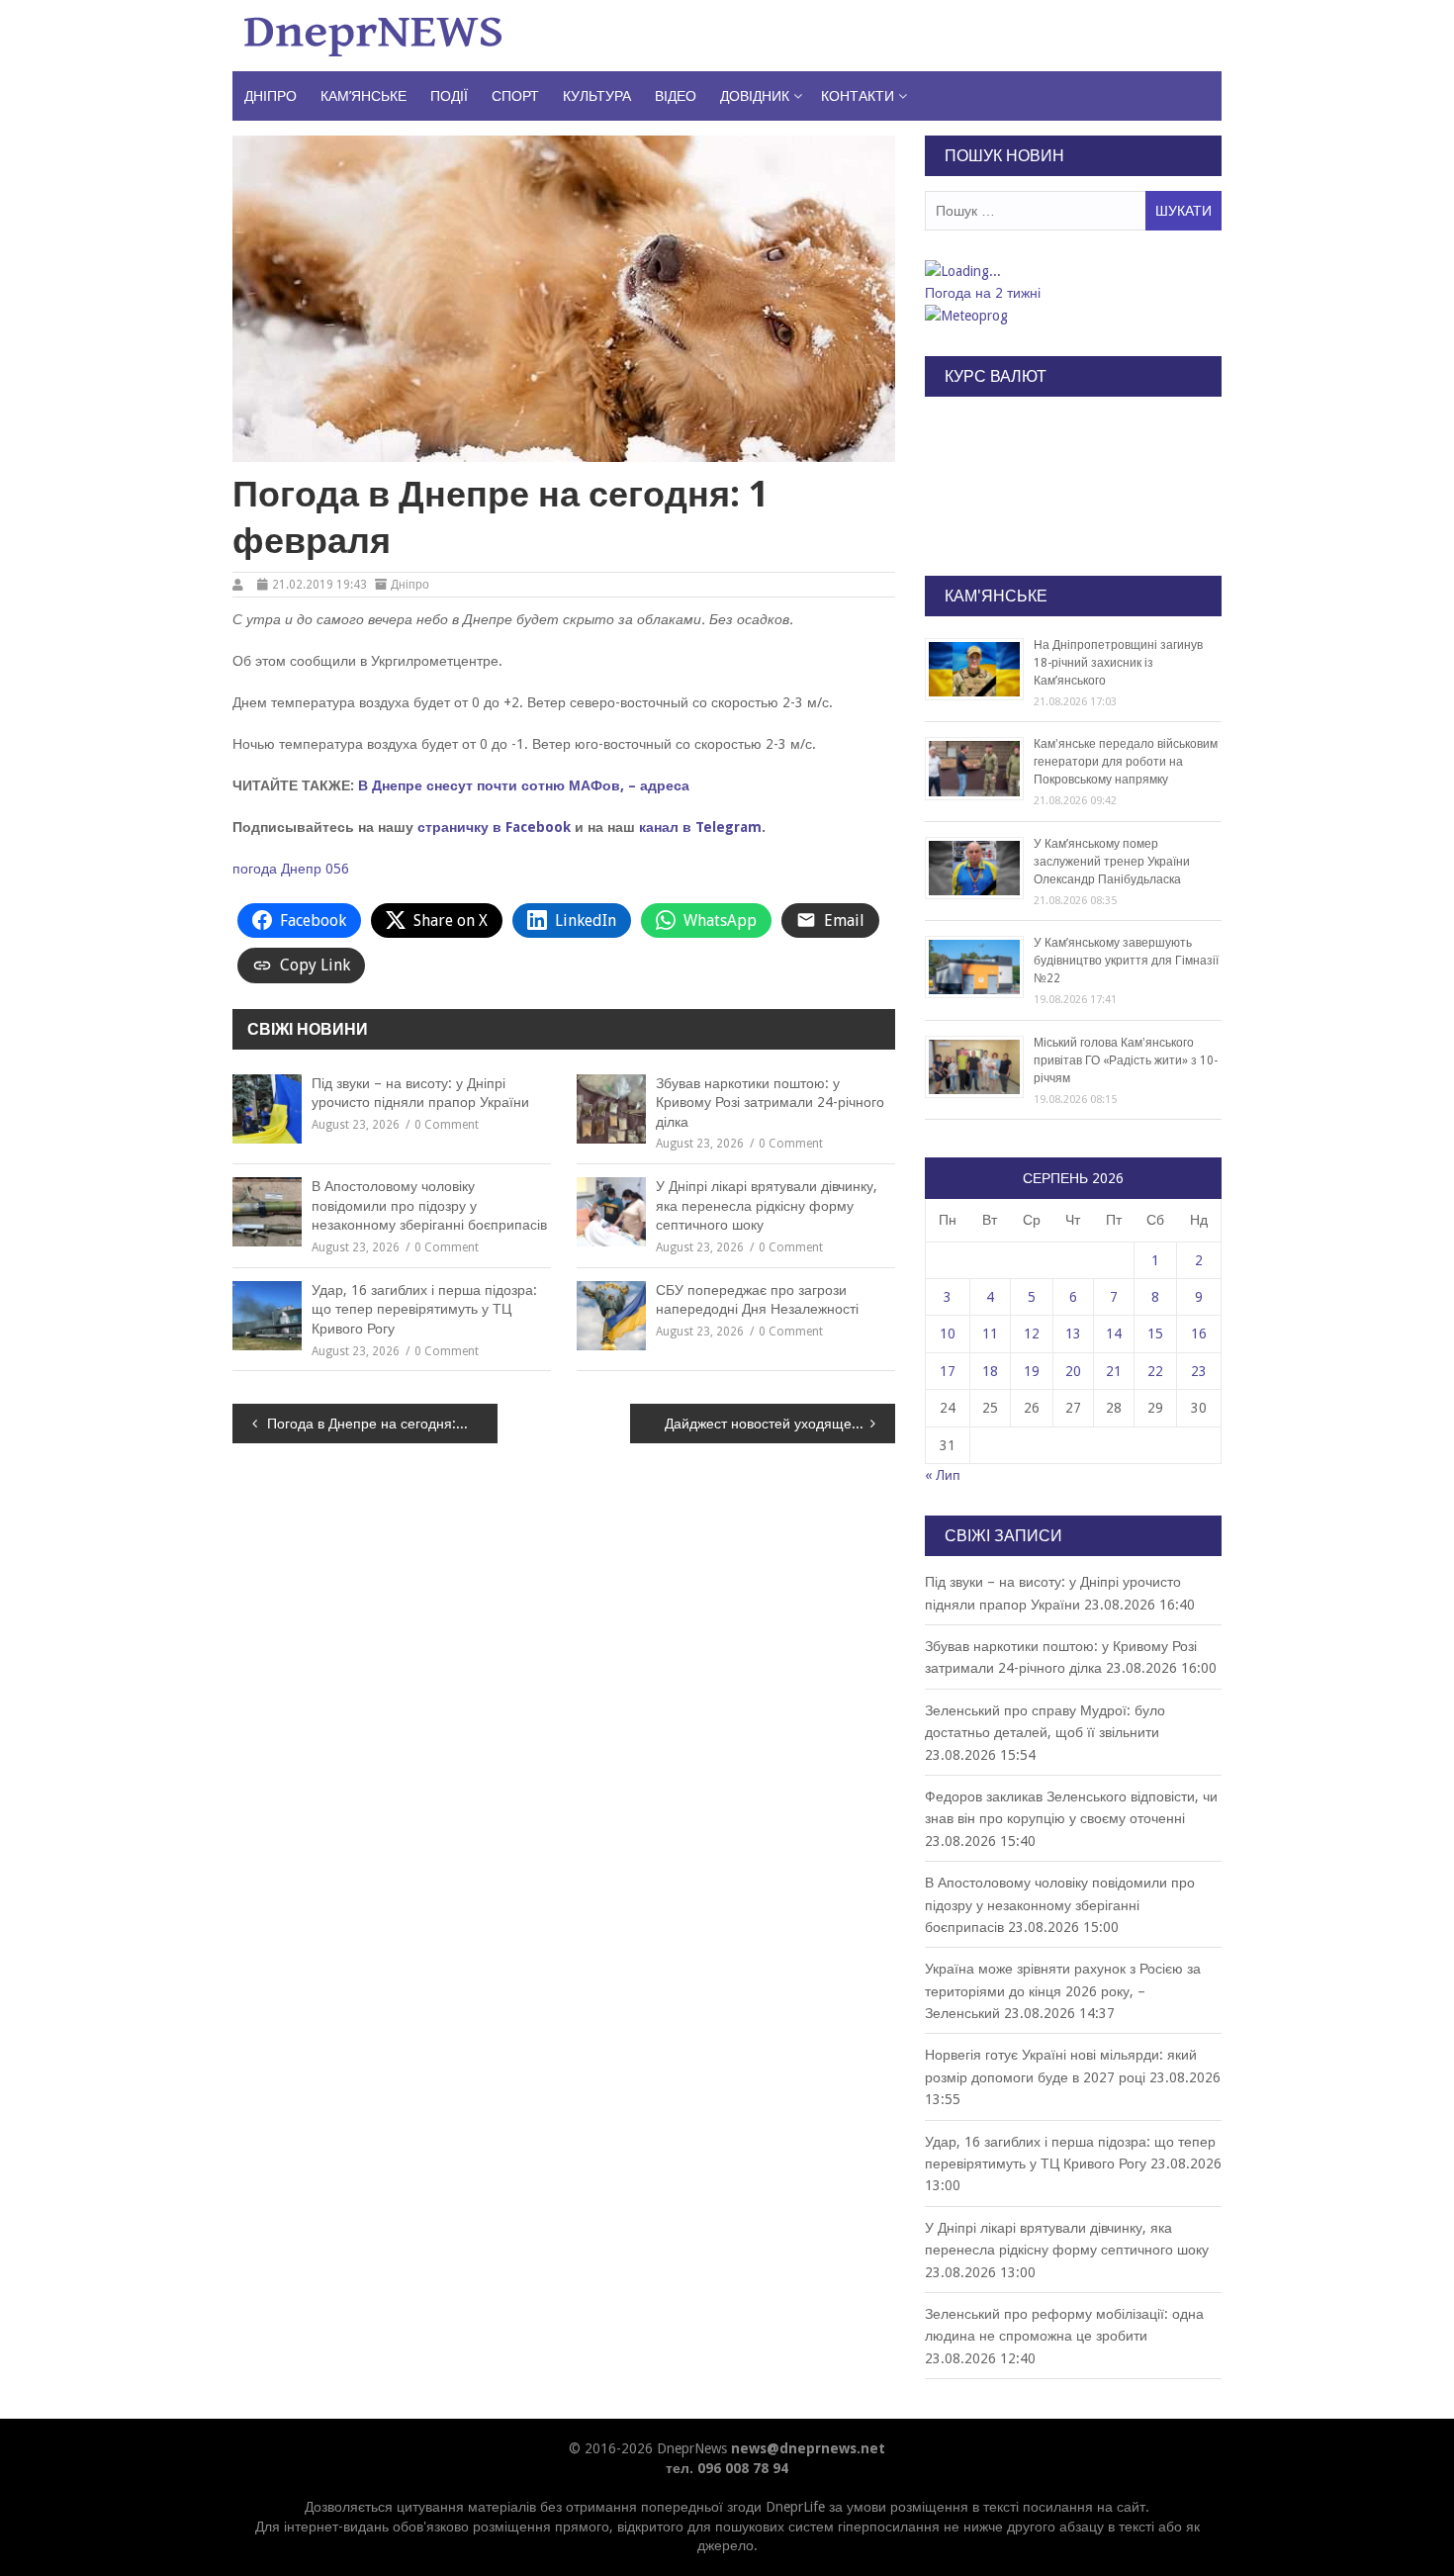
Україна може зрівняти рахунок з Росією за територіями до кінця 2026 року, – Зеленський (1063, 1991)
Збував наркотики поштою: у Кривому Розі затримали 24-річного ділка (770, 1103)
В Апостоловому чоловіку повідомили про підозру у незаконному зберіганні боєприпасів (429, 1205)
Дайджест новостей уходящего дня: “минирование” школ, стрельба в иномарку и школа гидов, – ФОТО (780, 1424)
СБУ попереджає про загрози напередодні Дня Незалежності (757, 1300)
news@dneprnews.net (808, 2448)
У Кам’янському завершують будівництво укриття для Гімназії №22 (1126, 961)
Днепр (301, 869)
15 (1155, 1334)
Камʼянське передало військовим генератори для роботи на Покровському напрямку (1126, 762)
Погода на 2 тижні (983, 293)
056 (337, 869)
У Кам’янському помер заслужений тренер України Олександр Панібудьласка (1112, 862)
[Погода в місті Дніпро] (1072, 271)
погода (255, 869)
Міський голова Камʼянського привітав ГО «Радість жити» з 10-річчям (1126, 1060)
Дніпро (271, 96)
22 (1155, 1371)
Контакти (858, 96)
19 (1032, 1371)
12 (1032, 1334)
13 (1073, 1334)
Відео (676, 96)
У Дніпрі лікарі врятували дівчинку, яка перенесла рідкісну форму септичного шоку (767, 1205)
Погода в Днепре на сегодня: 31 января (382, 1424)
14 (1114, 1334)
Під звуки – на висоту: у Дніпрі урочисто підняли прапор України (420, 1093)
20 (1073, 1371)
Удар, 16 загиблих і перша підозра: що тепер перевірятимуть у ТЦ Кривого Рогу (424, 1309)
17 (948, 1371)
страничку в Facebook (494, 827)
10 (948, 1334)
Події (449, 96)
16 (1199, 1334)
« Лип (943, 1475)
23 (1199, 1371)
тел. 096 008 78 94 (727, 2468)
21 (1114, 1371)
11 (990, 1334)
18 (990, 1371)
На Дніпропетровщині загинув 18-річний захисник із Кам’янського (1118, 663)
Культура (597, 96)
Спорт (515, 96)
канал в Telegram (700, 827)
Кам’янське (363, 96)
